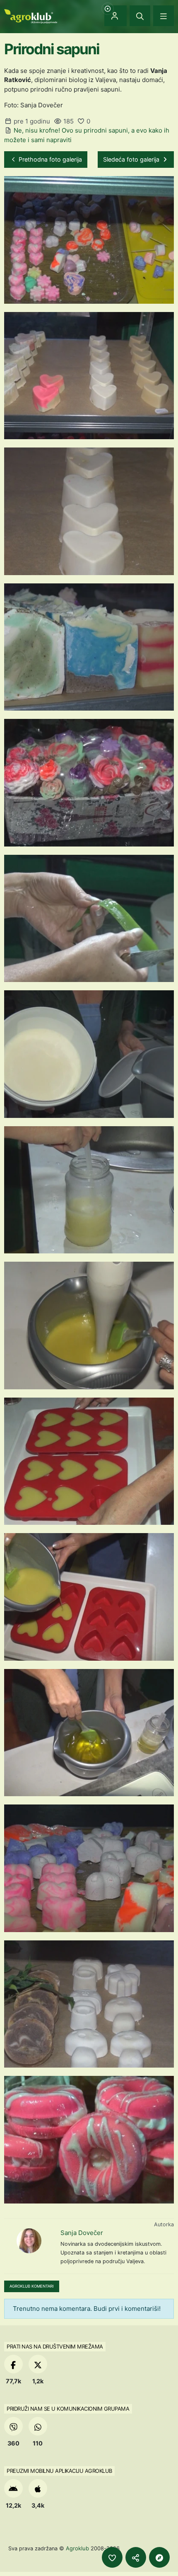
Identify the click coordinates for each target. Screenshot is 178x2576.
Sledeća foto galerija (132, 159)
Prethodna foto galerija (49, 159)
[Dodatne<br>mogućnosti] (159, 2557)
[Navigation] (164, 16)
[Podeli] (136, 2557)
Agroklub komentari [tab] (32, 2286)
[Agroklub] (31, 16)
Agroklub (77, 2548)
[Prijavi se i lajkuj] (112, 2557)
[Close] (140, 16)
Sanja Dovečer (82, 2233)
